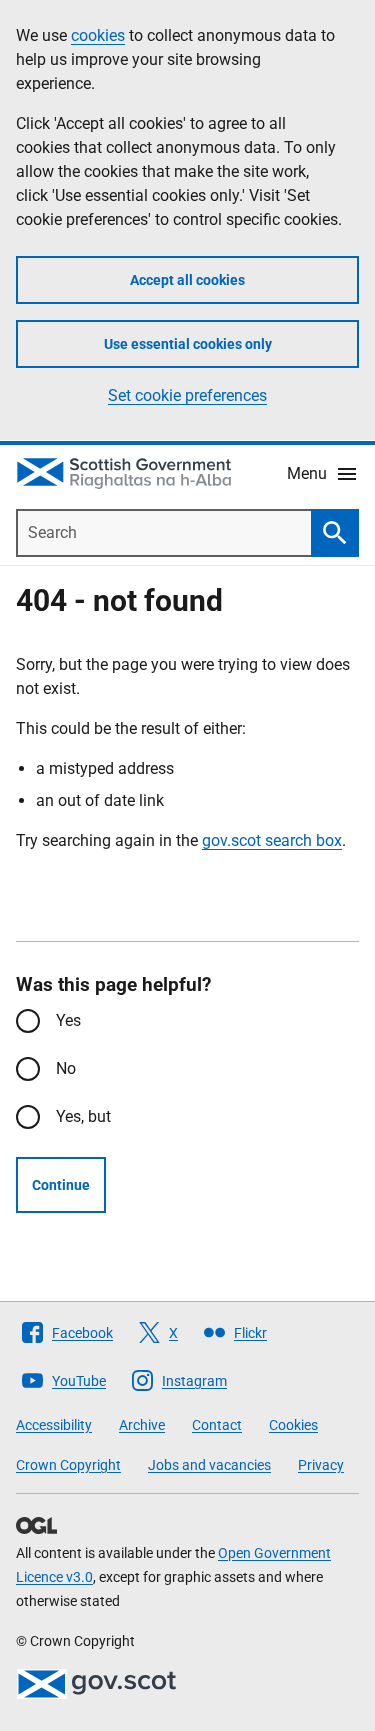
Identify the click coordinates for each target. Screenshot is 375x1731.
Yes (68, 1020)
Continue (61, 1185)
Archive (142, 1425)
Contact (217, 1425)
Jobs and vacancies (209, 1465)
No (66, 1068)
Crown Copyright (68, 1465)
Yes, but (83, 1116)
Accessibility (54, 1425)
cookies (98, 35)
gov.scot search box (272, 840)
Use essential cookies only (188, 344)
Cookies (293, 1425)
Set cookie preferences (187, 395)
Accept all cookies (187, 280)
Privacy (321, 1465)
